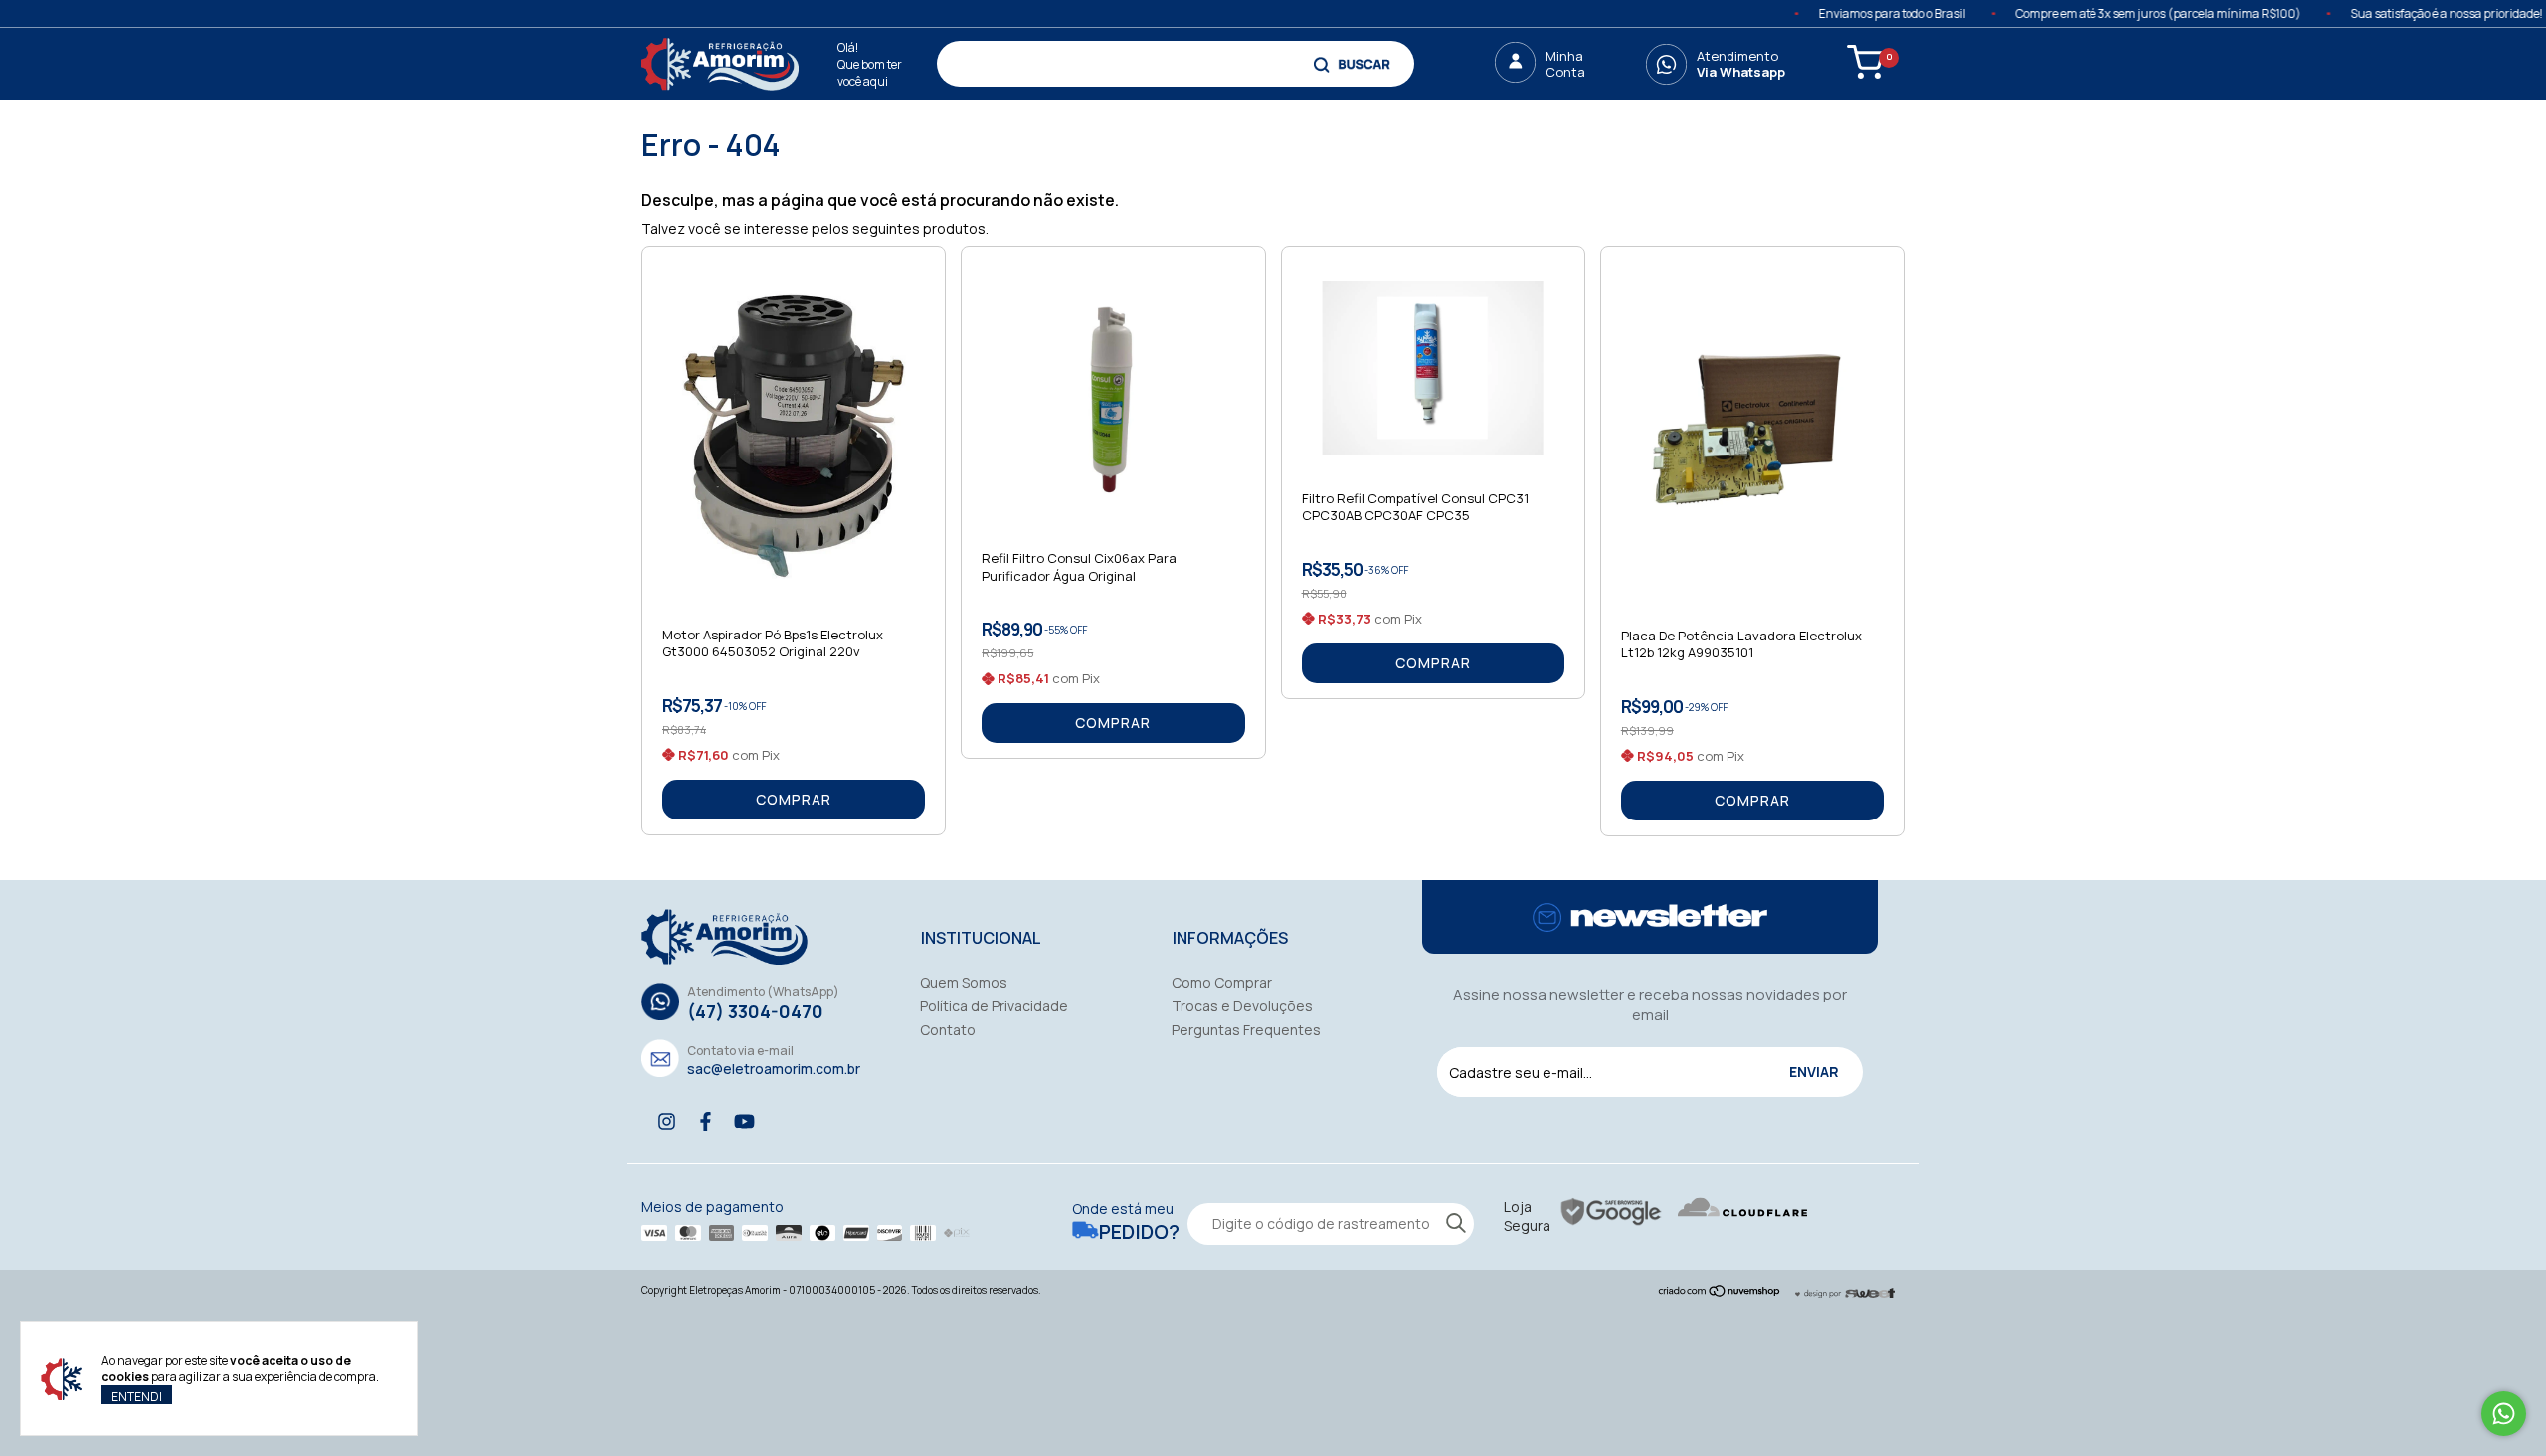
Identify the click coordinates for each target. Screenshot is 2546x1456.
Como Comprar (1222, 982)
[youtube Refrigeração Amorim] (744, 1121)
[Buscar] (1354, 64)
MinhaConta (1565, 64)
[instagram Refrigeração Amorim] (667, 1121)
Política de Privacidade (994, 1006)
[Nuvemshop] (1720, 1292)
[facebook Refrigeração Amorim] (706, 1121)
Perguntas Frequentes (1246, 1030)
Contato (948, 1030)
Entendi (137, 1396)
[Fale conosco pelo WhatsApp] (2504, 1414)
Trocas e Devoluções (1242, 1006)
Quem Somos (964, 982)
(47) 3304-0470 (755, 1011)
